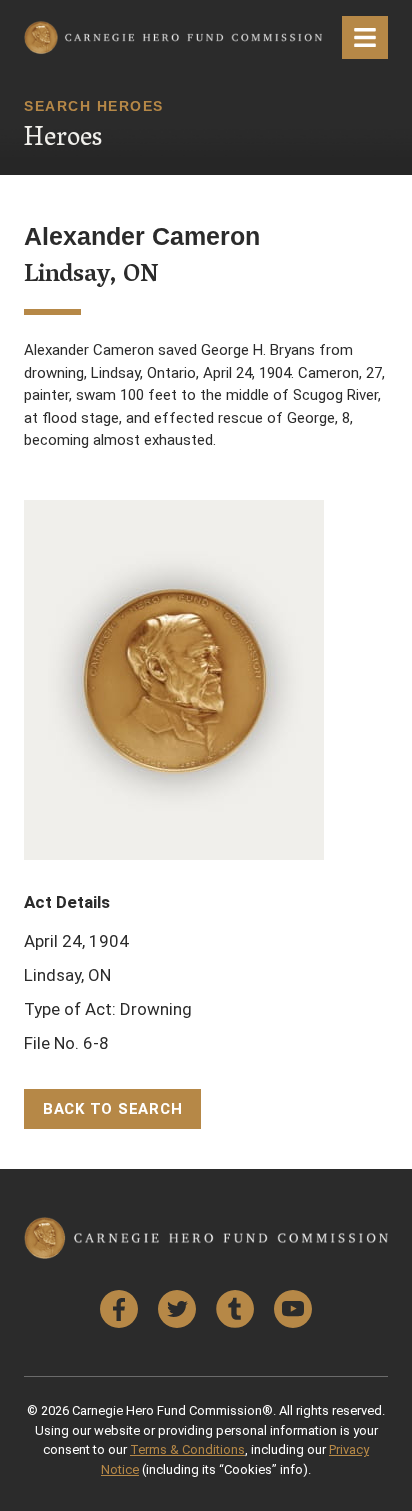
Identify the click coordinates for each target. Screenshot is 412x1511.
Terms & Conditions (187, 1449)
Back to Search (113, 1109)
